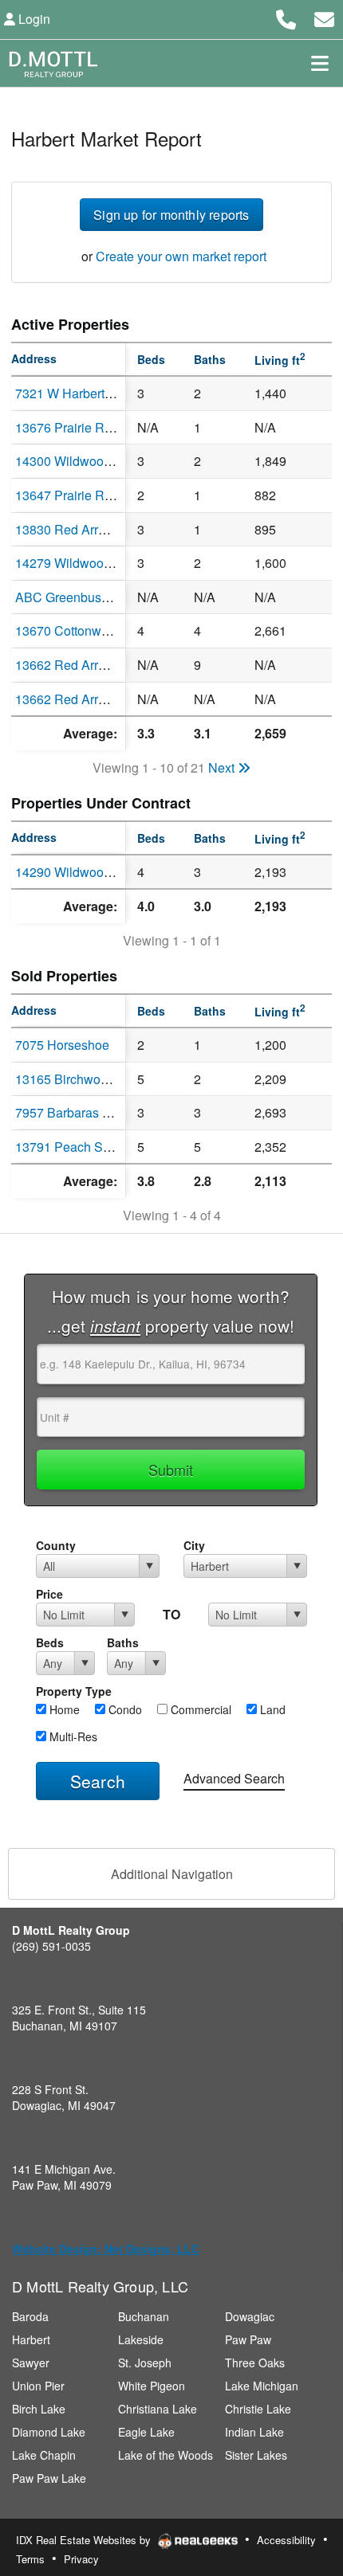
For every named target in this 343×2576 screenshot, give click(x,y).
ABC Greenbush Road (79, 597)
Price (49, 1594)
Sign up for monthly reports (171, 215)
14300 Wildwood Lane (79, 461)
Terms (30, 2559)
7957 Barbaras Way (71, 1112)
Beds (50, 1642)
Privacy (81, 2559)
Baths (123, 1642)
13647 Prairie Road (71, 495)
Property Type (74, 1691)
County (56, 1545)
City (194, 1545)
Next (223, 767)
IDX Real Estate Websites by (85, 2540)
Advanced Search (234, 1778)
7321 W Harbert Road (77, 393)
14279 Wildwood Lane (79, 563)
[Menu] (320, 63)
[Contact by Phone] (286, 17)
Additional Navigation (172, 1874)
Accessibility (286, 2540)
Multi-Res (72, 1736)
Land (271, 1709)
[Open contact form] (324, 17)
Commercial (199, 1709)
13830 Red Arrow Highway (92, 529)
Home (63, 1709)
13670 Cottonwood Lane (85, 630)
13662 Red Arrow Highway (92, 665)
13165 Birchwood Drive (82, 1079)
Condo (124, 1709)
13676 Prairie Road (71, 427)
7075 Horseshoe (62, 1045)
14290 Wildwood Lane (79, 872)
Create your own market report (181, 256)
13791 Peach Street (71, 1147)
